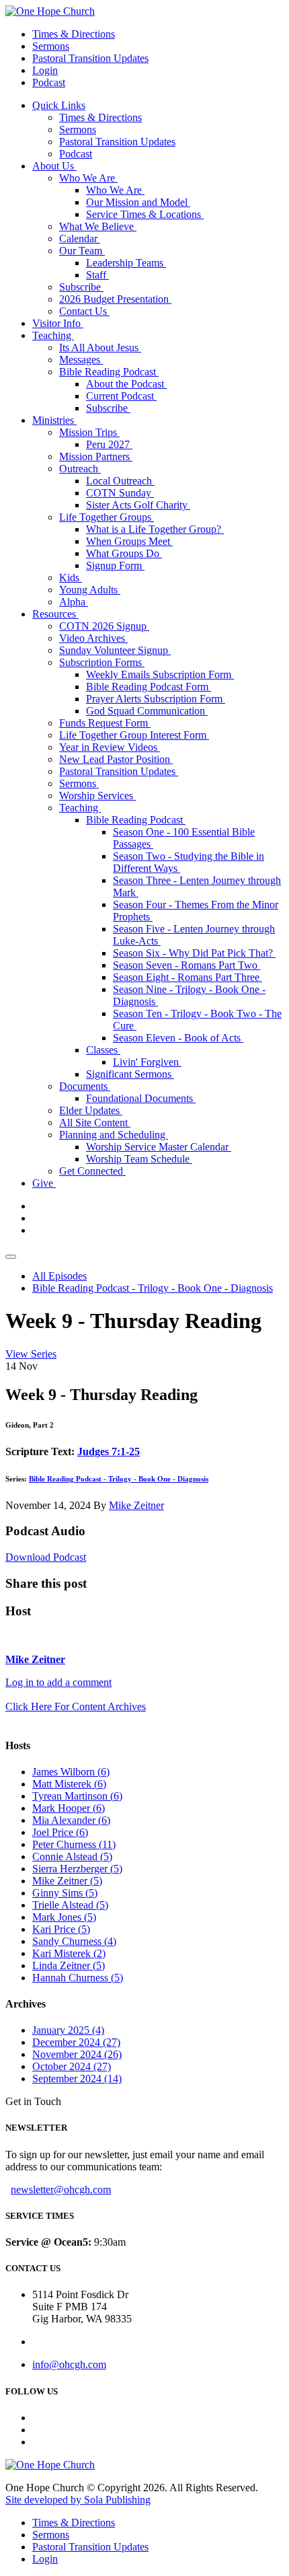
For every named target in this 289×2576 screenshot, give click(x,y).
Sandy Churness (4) (74, 1941)
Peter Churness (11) (74, 1844)
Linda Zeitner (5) (69, 1965)
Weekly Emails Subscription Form (160, 674)
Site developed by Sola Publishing (78, 2500)
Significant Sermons (130, 1074)
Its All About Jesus (100, 347)
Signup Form (115, 565)
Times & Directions (74, 34)
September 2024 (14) (77, 2078)
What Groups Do (124, 553)
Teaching (53, 335)
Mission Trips (89, 432)
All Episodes (59, 1276)
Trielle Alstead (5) (70, 1905)
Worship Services (97, 796)
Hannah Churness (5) (78, 1978)
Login (45, 70)
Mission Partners (96, 456)
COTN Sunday (120, 493)
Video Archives (93, 638)
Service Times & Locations (145, 214)
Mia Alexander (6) (71, 1820)
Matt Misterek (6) (69, 1784)
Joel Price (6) (60, 1832)
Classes (103, 1050)
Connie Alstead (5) (72, 1856)
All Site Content (95, 1123)
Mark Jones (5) (64, 1917)
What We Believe (98, 226)
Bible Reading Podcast (109, 372)
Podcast (49, 82)
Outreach (80, 469)
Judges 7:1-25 (109, 1451)
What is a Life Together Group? (155, 529)
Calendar (80, 238)
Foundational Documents (141, 1098)
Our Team (82, 251)
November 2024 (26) (77, 2054)
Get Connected (92, 1171)
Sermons (51, 46)
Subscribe (81, 287)
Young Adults (90, 590)
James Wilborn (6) (71, 1772)
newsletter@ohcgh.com (61, 2189)
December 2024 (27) (76, 2042)
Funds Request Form (105, 723)
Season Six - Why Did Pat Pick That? (194, 953)
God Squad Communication (147, 711)
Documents (85, 1086)
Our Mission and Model (138, 202)
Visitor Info (58, 323)
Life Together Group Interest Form (134, 735)
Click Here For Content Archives (76, 1706)
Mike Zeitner (136, 1505)
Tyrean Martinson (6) (77, 1796)
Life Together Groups (107, 517)
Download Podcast (46, 1557)
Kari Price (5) (61, 1929)
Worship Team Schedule (139, 1159)
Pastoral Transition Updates (90, 58)
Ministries (54, 420)
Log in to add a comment (58, 1682)
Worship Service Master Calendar (159, 1147)
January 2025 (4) (68, 2030)
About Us (54, 166)
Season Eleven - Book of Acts (178, 1038)
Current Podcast (121, 396)
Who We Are (88, 178)
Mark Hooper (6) (69, 1808)
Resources (55, 614)
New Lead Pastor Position (116, 759)
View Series (31, 1354)
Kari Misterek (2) (69, 1953)
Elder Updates (91, 1110)
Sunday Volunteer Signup (115, 650)
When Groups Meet (129, 541)
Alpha (74, 602)
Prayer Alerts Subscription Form (156, 699)
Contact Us (84, 311)
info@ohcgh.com (69, 2364)
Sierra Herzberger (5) (77, 1869)
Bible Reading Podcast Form (149, 687)
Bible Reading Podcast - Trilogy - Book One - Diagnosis (153, 1288)
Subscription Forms (102, 662)
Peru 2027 (109, 444)
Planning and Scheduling (114, 1135)
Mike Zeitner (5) (67, 1881)
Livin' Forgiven (147, 1062)
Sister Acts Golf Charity (138, 505)
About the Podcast (126, 384)
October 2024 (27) (72, 2066)
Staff (97, 275)
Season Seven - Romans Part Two (187, 965)
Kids (71, 578)
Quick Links (59, 105)
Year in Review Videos (110, 747)
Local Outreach (120, 481)
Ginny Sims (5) (65, 1893)
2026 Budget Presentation (115, 299)
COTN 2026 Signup (104, 626)
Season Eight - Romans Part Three (188, 977)
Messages (81, 360)
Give (44, 1183)
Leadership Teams (126, 263)
